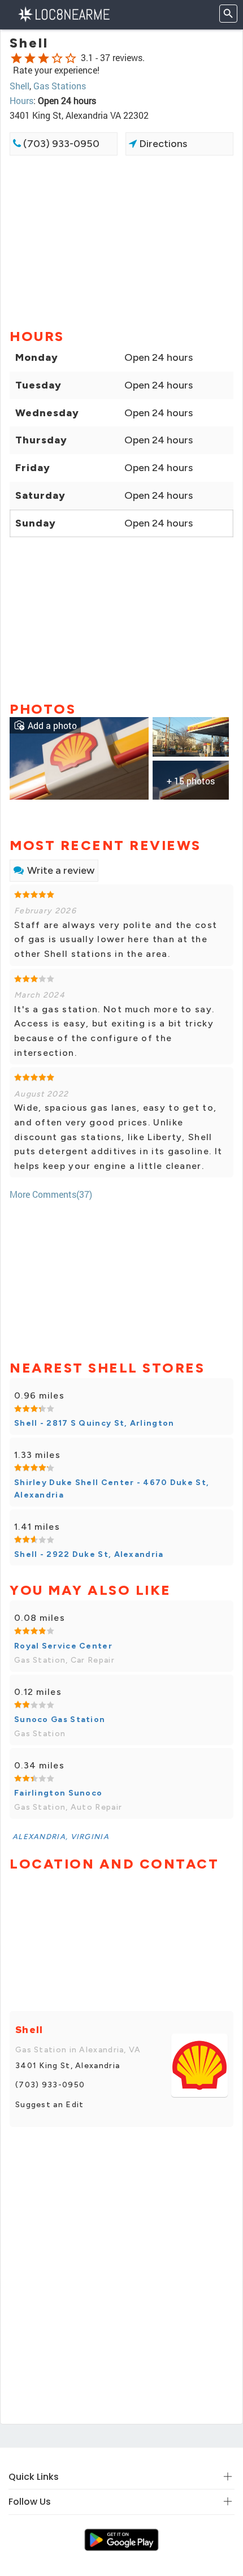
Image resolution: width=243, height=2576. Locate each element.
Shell (19, 86)
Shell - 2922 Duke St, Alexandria (89, 1554)
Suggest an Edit (50, 2105)
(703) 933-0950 (60, 144)
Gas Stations (60, 86)
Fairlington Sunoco (58, 1793)
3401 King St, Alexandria (68, 2066)
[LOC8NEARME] (64, 13)
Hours (21, 100)
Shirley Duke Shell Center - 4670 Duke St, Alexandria (112, 1489)
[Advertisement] (121, 241)
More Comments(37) (51, 1194)
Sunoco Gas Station (60, 1720)
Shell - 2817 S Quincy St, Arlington (94, 1423)
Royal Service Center (63, 1646)
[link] (79, 757)
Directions (162, 144)
